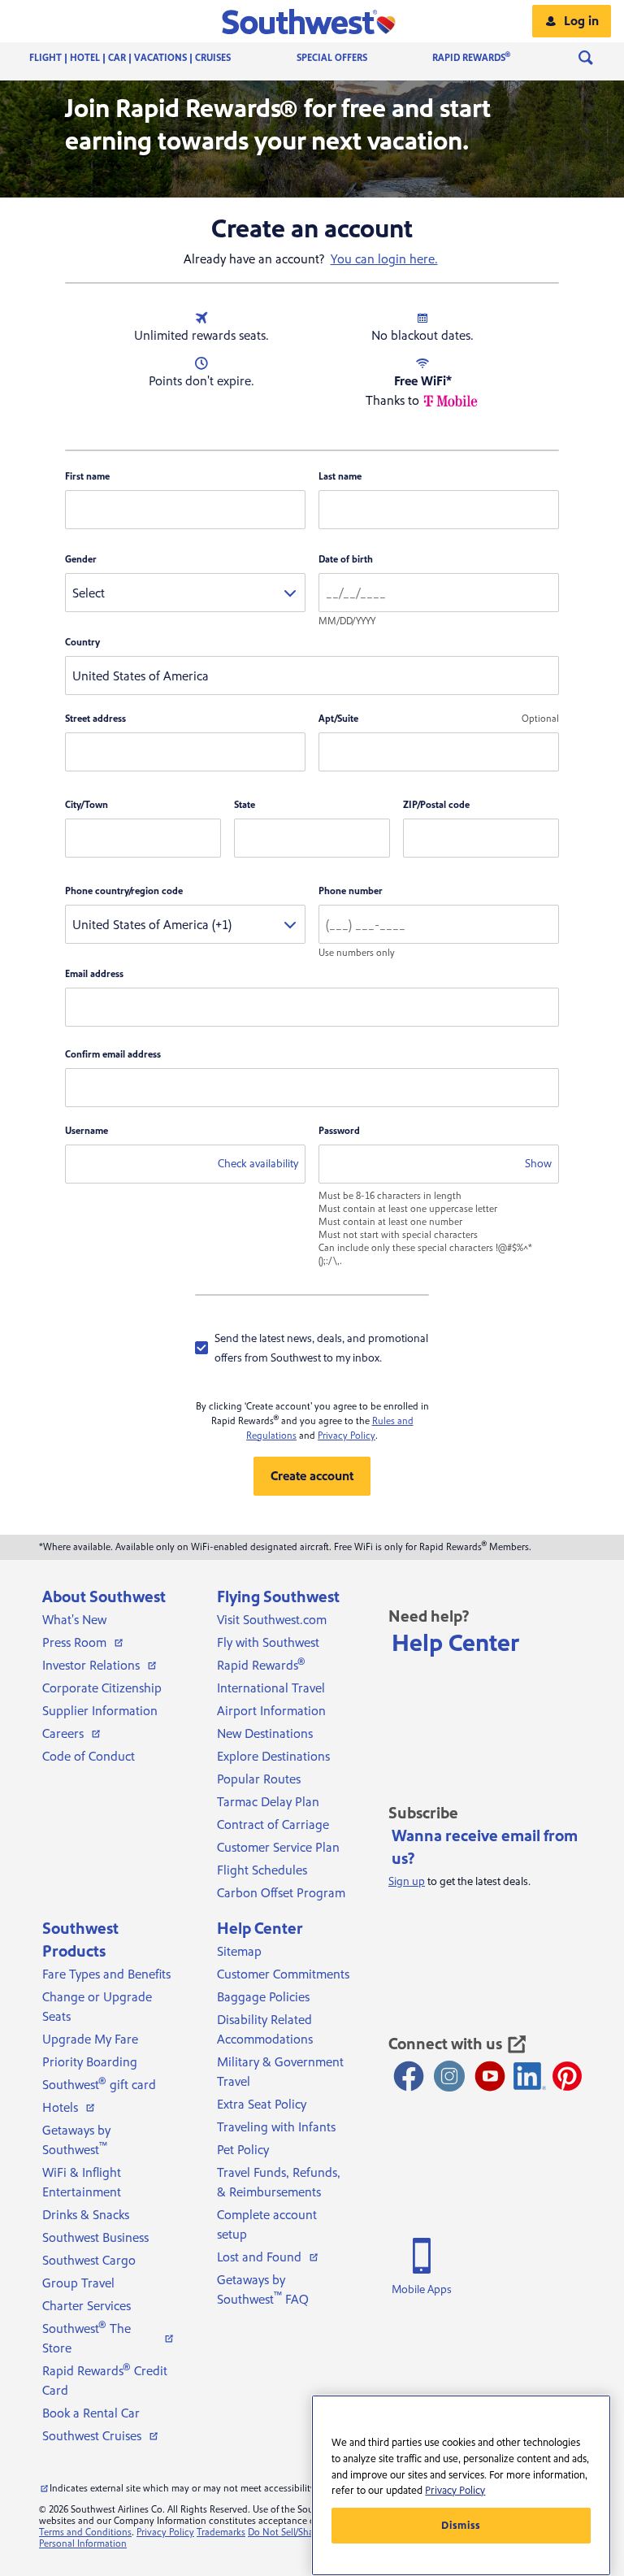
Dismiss (461, 2526)
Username (87, 1131)
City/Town (87, 805)
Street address (95, 719)
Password (339, 1131)
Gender (81, 560)
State (245, 805)
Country (82, 643)
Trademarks (221, 2533)
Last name (340, 477)
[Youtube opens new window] (490, 2076)
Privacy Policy (347, 1436)
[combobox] (185, 593)
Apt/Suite (338, 719)
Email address (94, 974)
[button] (312, 21)
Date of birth (346, 560)
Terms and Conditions (85, 2533)
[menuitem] (146, 58)
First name (87, 477)
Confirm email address (113, 1055)
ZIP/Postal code (436, 805)
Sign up (407, 1882)
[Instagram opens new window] (449, 2076)
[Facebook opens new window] (409, 2076)
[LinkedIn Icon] (530, 2076)
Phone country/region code (124, 891)
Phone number (351, 891)
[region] (461, 2485)
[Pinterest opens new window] (567, 2076)
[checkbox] (312, 1348)
